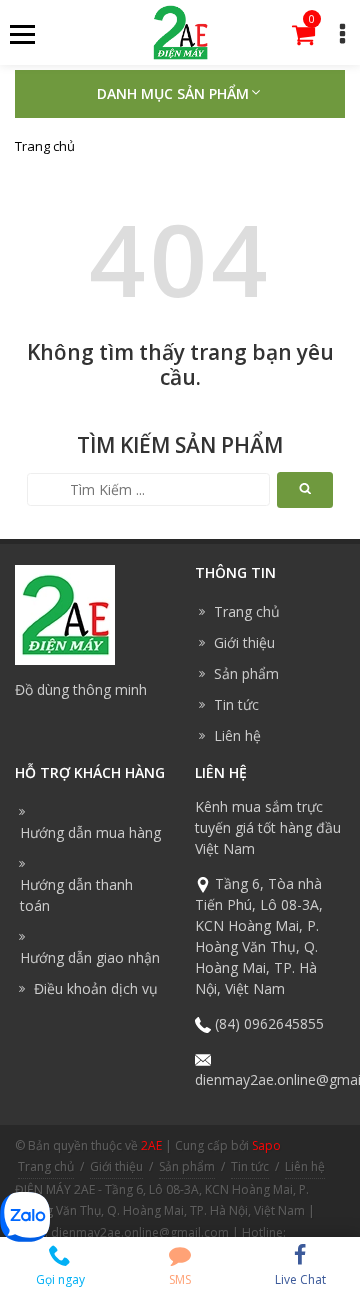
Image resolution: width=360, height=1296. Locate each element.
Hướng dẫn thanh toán (76, 895)
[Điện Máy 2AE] (180, 30)
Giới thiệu (244, 642)
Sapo (266, 1145)
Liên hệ (237, 735)
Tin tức (236, 704)
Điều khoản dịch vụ (96, 988)
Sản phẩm (246, 673)
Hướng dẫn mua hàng (90, 832)
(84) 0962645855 (269, 1023)
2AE (151, 1145)
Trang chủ (45, 146)
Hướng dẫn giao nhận (90, 957)
